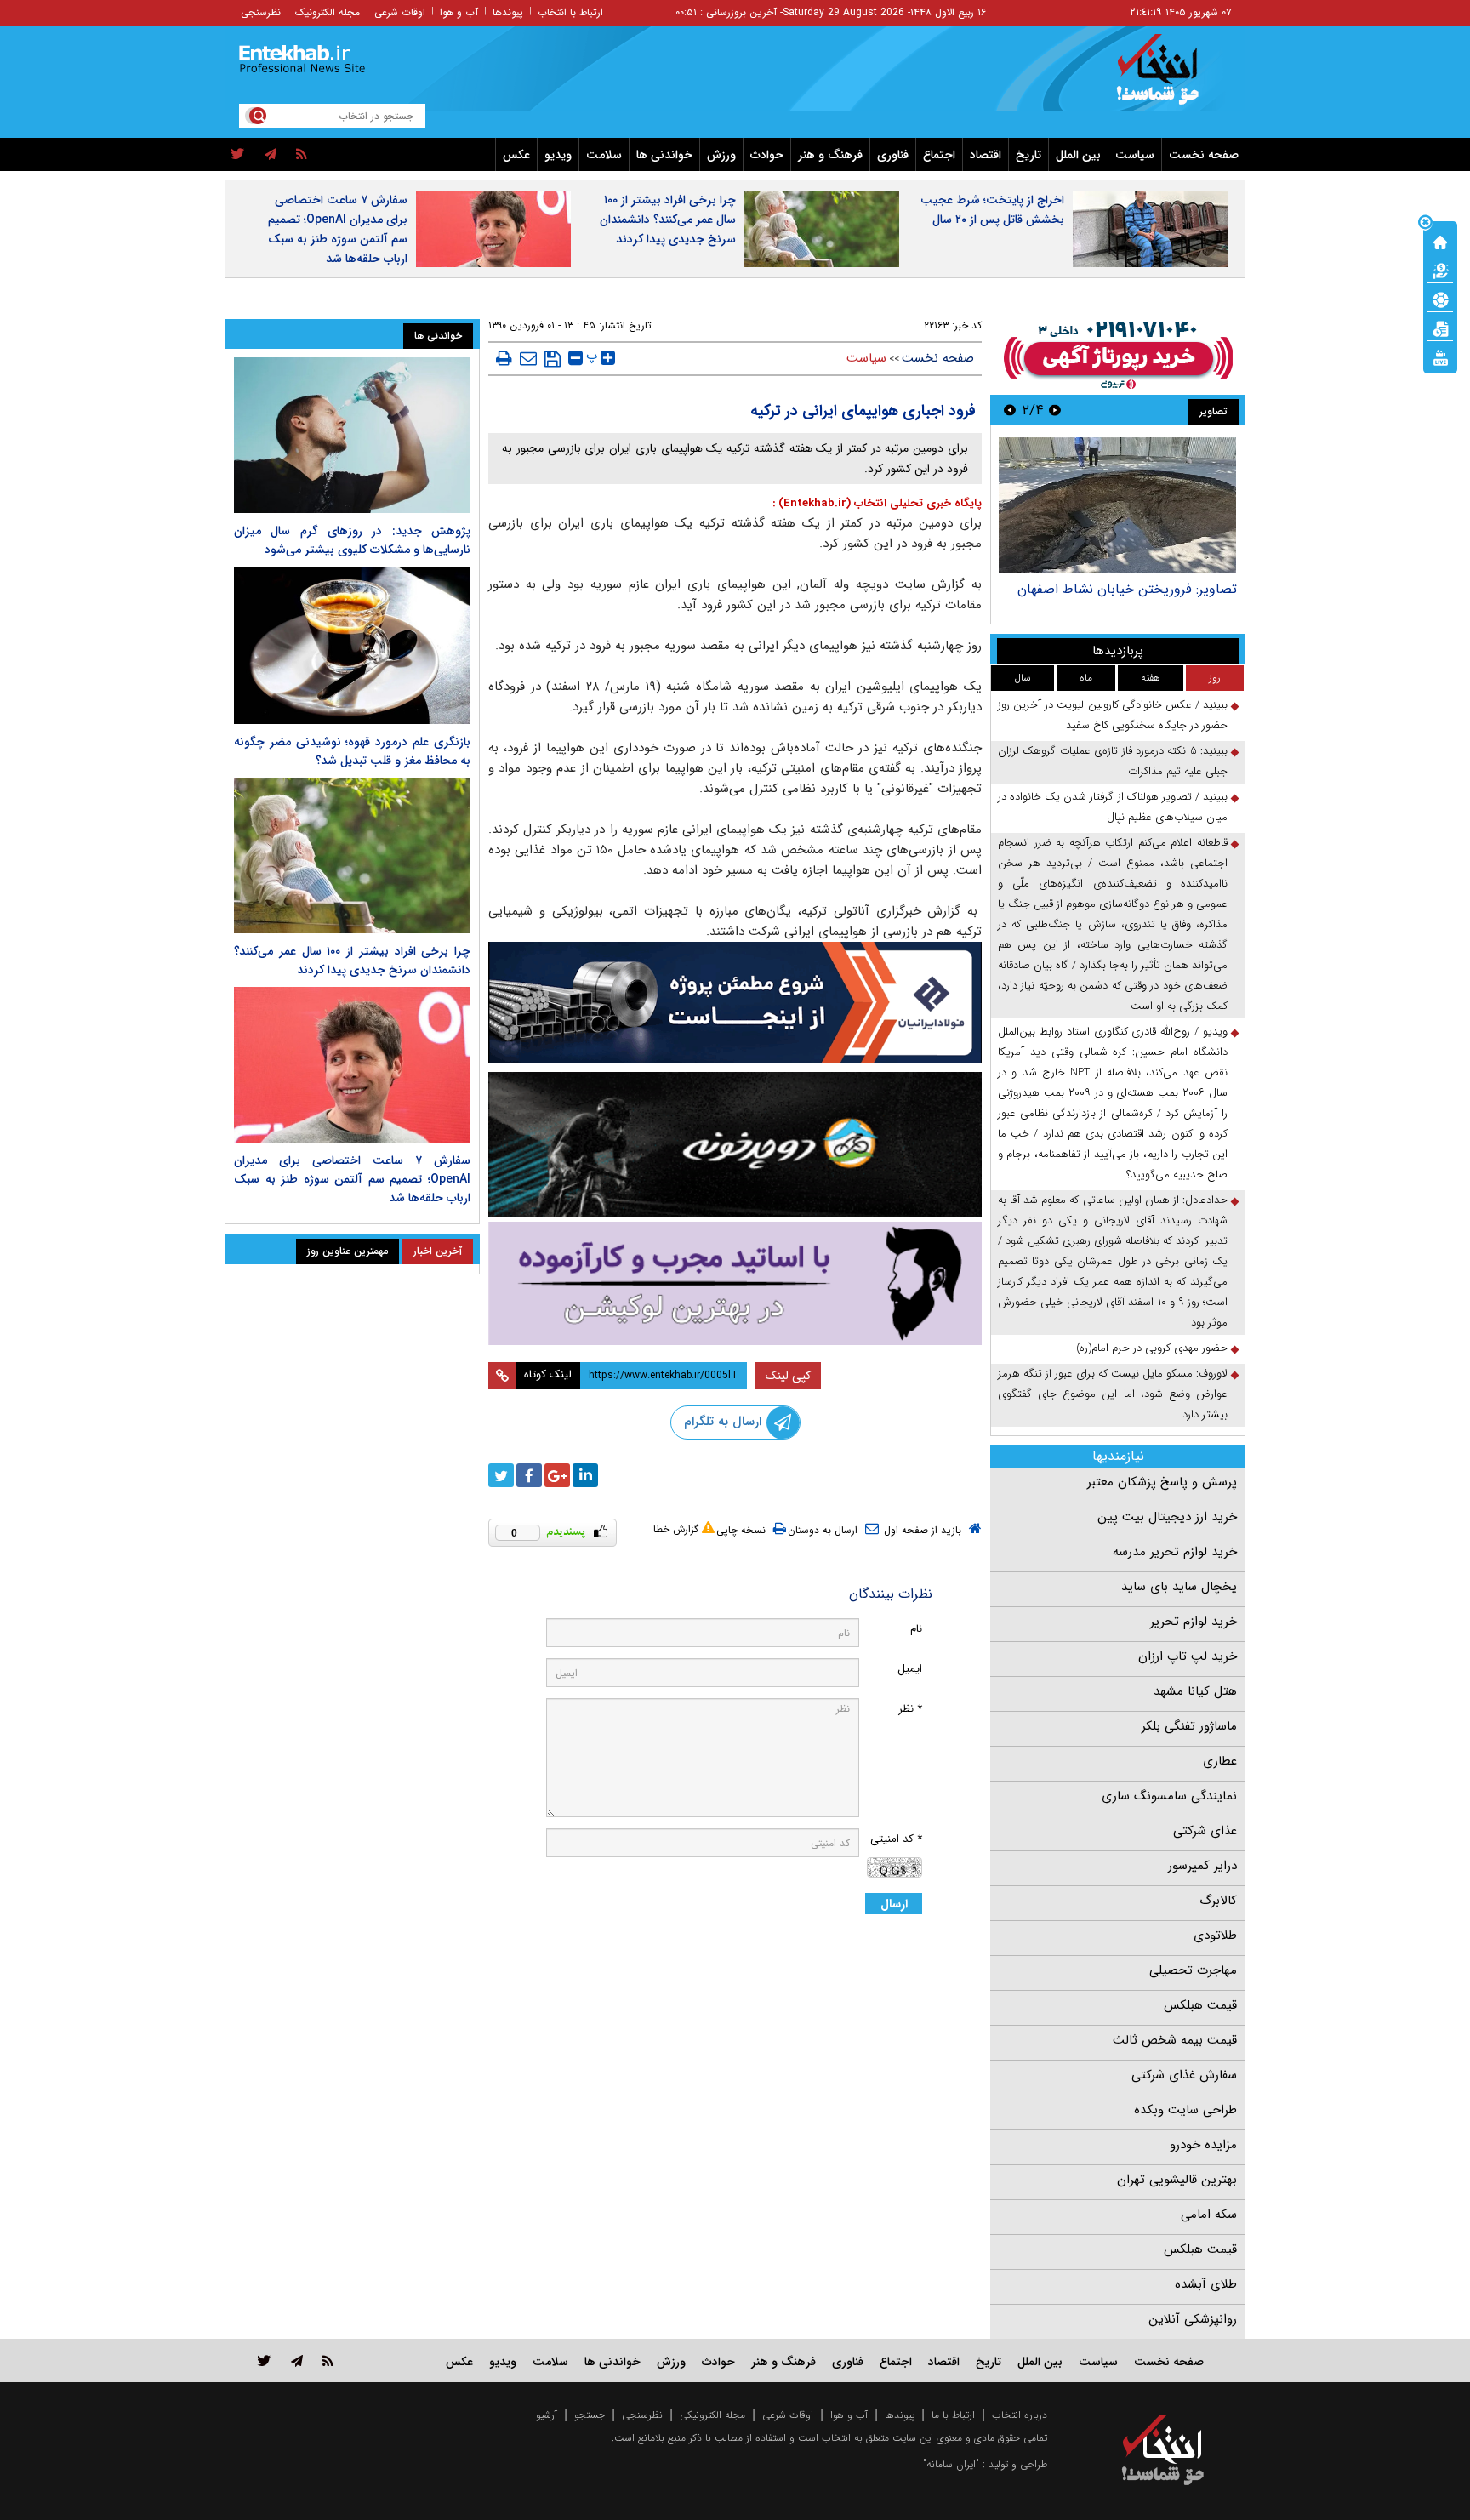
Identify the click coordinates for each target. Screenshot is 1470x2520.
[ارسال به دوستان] (528, 358)
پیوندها (508, 12)
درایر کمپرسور (1202, 1866)
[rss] (302, 155)
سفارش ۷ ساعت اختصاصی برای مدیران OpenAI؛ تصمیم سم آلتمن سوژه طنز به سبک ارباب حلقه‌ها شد (338, 229)
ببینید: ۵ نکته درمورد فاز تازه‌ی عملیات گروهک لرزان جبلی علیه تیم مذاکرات (1113, 761)
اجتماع (939, 155)
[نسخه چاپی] (504, 358)
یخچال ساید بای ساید (1179, 1587)
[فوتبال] (1440, 299)
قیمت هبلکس (1200, 2005)
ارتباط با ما (953, 2415)
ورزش (721, 155)
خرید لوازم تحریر (1194, 1622)
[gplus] (557, 1475)
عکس (516, 155)
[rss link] (328, 2360)
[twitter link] (264, 2360)
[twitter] (238, 155)
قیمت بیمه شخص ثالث (1175, 2040)
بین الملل (1078, 155)
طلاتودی (1215, 1936)
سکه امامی (1209, 2215)
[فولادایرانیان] (735, 1003)
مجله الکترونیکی (712, 2415)
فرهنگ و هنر (830, 155)
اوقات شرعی (400, 12)
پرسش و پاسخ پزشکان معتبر (1162, 1482)
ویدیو (558, 155)
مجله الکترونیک (328, 12)
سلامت (604, 155)
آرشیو (547, 2415)
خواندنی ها (664, 155)
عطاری (1220, 1761)
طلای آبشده (1206, 2284)
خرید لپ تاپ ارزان (1188, 1656)
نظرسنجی (261, 12)
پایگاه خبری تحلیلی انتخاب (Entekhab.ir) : (877, 503)
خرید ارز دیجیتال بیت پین (1167, 1517)
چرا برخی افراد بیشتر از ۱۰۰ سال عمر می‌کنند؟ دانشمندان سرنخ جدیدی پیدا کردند (668, 220)
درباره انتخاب (1020, 2415)
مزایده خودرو (1203, 2145)
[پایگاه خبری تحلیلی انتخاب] (1171, 77)
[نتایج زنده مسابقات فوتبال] (1440, 356)
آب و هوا (459, 12)
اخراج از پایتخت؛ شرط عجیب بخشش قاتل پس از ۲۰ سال (992, 210)
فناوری (893, 155)
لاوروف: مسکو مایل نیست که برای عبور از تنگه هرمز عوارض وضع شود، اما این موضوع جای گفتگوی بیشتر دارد (1113, 1394)
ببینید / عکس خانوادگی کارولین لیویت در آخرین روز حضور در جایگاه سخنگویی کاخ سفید (1113, 715)
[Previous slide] (1055, 410)
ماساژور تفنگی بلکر (1189, 1726)
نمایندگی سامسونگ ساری (1169, 1796)
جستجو (590, 2415)
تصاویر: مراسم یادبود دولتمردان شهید (1134, 589)
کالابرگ (1218, 1901)
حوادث (767, 155)
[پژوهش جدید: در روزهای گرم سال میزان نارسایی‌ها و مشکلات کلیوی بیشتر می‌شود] (352, 435)
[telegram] (271, 155)
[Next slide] (1010, 410)
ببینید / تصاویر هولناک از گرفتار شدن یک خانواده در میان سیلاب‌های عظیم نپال (1113, 807)
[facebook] (529, 1475)
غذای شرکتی (1205, 1831)
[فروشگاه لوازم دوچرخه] (735, 1145)
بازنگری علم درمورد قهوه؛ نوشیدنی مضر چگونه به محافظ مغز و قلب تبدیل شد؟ (352, 751)
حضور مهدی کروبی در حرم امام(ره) (1152, 1348)
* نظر (910, 1709)
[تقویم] (1440, 328)
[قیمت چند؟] (1440, 270)
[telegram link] (297, 2360)
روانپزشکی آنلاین (1193, 2319)
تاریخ (1028, 155)
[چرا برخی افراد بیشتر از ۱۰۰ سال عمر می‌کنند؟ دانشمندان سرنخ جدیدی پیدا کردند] (352, 855)
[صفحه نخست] (1440, 241)
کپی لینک (788, 1376)
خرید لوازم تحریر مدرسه (1175, 1552)
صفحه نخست (1204, 155)
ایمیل (910, 1669)
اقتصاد (986, 155)
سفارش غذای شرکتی (1184, 2075)
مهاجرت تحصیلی (1193, 1970)
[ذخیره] (553, 359)
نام (916, 1629)
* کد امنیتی (896, 1839)
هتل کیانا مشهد (1195, 1691)
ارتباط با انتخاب (570, 12)
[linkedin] (585, 1475)
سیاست (1135, 155)
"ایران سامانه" (951, 2464)
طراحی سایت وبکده (1185, 2110)
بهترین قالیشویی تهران (1177, 2180)
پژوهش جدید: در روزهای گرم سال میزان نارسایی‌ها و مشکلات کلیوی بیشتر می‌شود (352, 540)
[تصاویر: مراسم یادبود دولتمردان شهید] (1117, 505)
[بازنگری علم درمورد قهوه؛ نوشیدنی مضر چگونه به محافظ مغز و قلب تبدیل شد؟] (352, 645)
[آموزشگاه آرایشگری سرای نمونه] (735, 1283)
